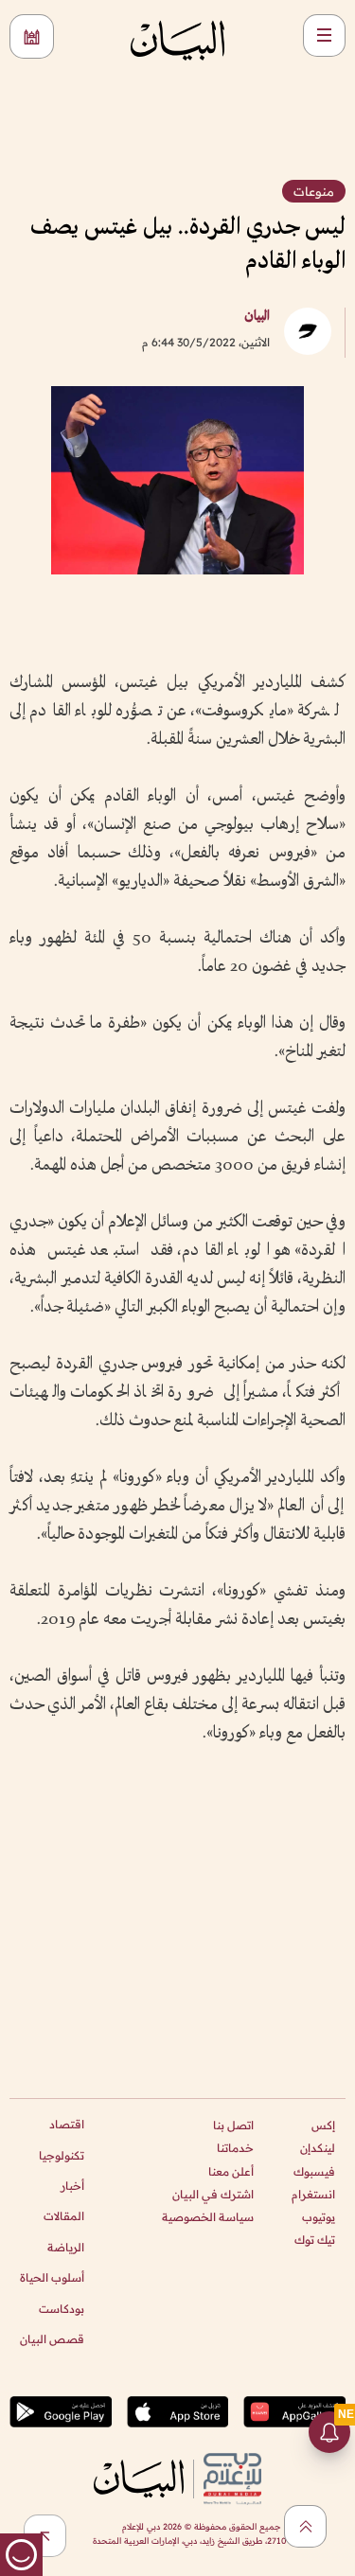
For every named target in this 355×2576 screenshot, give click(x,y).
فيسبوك (314, 2171)
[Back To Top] (305, 2526)
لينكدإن (318, 2148)
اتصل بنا (233, 2125)
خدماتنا (235, 2148)
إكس (323, 2125)
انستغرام (313, 2194)
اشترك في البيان (213, 2194)
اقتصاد (67, 2124)
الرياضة (66, 2247)
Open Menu (324, 35)
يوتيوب (319, 2217)
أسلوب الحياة (52, 2277)
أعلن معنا (231, 2171)
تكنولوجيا (62, 2155)
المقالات (64, 2216)
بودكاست (62, 2309)
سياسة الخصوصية (208, 2217)
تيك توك (315, 2240)
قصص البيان (52, 2339)
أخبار (72, 2186)
